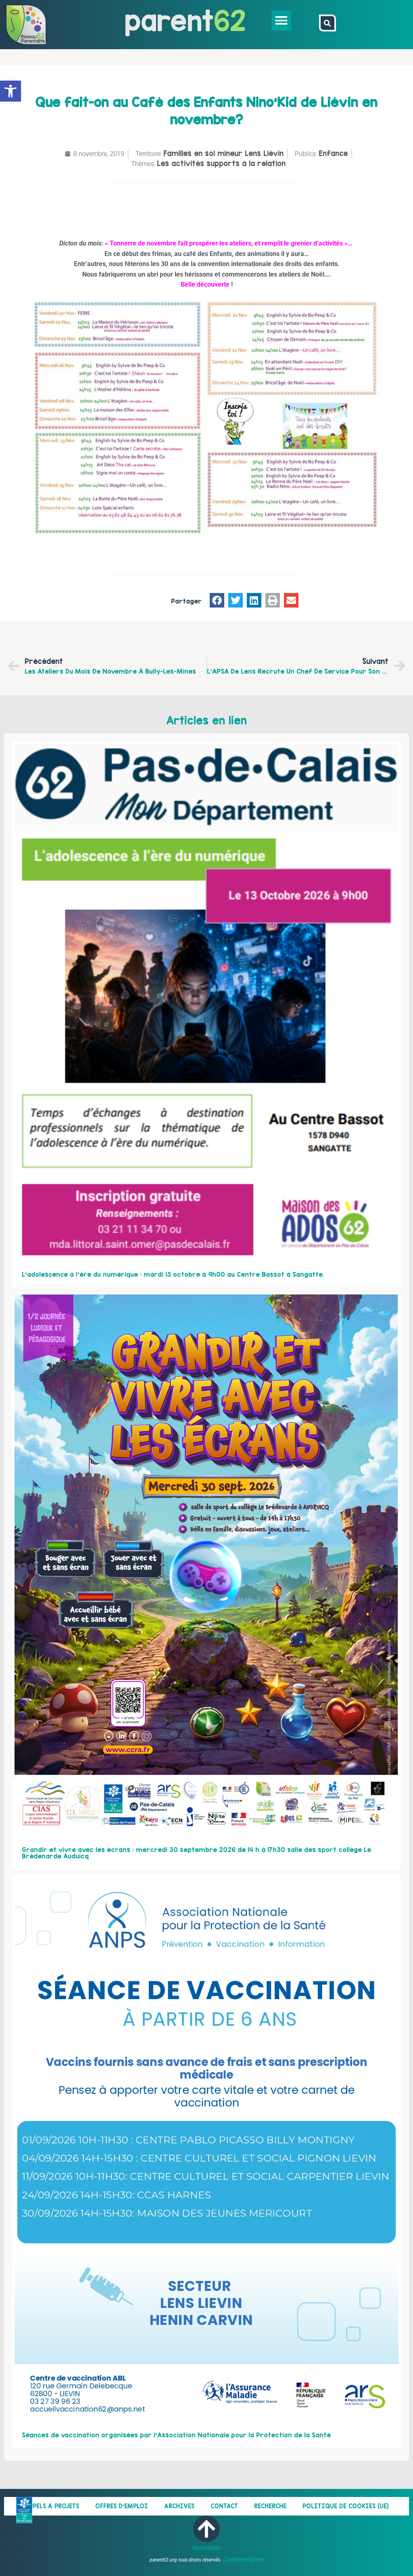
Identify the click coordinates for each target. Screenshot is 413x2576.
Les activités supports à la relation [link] (221, 163)
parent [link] (169, 20)
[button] (282, 21)
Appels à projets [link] (52, 2506)
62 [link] (230, 20)
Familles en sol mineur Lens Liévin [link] (223, 153)
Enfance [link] (333, 153)
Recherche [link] (270, 2506)
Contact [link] (224, 2506)
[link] (10, 91)
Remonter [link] (207, 2548)
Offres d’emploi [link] (122, 2506)
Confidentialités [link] (243, 2559)
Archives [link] (179, 2506)
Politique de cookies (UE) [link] (346, 2506)
